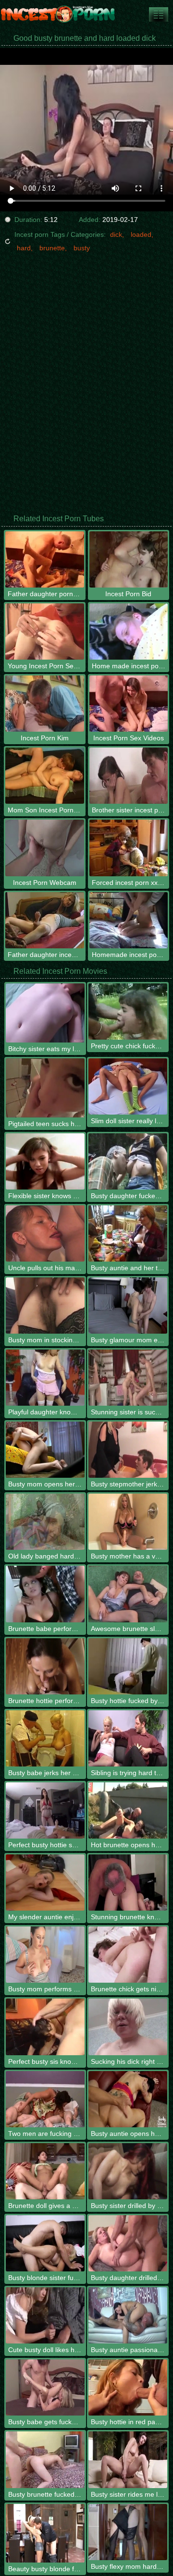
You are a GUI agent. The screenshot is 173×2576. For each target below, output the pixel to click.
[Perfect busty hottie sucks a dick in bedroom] (45, 1810)
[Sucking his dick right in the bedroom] (128, 2027)
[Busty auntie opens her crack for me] (128, 2099)
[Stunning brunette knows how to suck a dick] (128, 1883)
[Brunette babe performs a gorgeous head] (45, 1594)
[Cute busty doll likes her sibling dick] (45, 2315)
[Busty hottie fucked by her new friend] (128, 1666)
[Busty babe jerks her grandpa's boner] (45, 1738)
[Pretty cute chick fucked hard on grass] (128, 1012)
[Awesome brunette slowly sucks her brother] (128, 1594)
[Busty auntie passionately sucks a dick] (128, 2315)
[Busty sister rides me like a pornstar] (128, 2459)
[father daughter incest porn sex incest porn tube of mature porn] (159, 14)
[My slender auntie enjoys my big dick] (45, 1883)
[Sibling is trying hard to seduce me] (128, 1738)
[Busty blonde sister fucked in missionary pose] (45, 2243)
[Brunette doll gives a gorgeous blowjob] (45, 2171)
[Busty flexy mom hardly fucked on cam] (128, 2532)
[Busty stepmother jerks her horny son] (128, 1450)
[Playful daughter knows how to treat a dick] (45, 1378)
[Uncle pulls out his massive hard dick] (45, 1233)
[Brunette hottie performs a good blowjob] (45, 1666)
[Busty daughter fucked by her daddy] (128, 1161)
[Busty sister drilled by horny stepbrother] (128, 2171)
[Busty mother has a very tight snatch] (128, 1522)
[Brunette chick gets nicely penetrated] (128, 1955)
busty (82, 248)
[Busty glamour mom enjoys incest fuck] (128, 1306)
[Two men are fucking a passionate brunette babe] (45, 2099)
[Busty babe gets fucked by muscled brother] (45, 2387)
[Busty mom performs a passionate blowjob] (45, 1955)
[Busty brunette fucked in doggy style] (45, 2459)
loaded (141, 234)
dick (116, 234)
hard (24, 248)
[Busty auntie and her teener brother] (128, 1233)
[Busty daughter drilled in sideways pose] (128, 2243)
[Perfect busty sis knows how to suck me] (45, 2027)
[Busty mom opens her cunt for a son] (45, 1450)
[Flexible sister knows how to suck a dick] (45, 1161)
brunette (52, 248)
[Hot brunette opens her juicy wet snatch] (128, 1810)
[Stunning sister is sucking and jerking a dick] (128, 1378)
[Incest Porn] (58, 14)
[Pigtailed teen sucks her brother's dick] (45, 1088)
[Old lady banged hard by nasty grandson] (45, 1522)
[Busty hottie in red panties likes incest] (128, 2387)
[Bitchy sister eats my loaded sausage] (45, 1013)
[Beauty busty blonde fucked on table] (45, 2533)
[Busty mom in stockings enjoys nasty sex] (45, 1306)
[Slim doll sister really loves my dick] (128, 1086)
